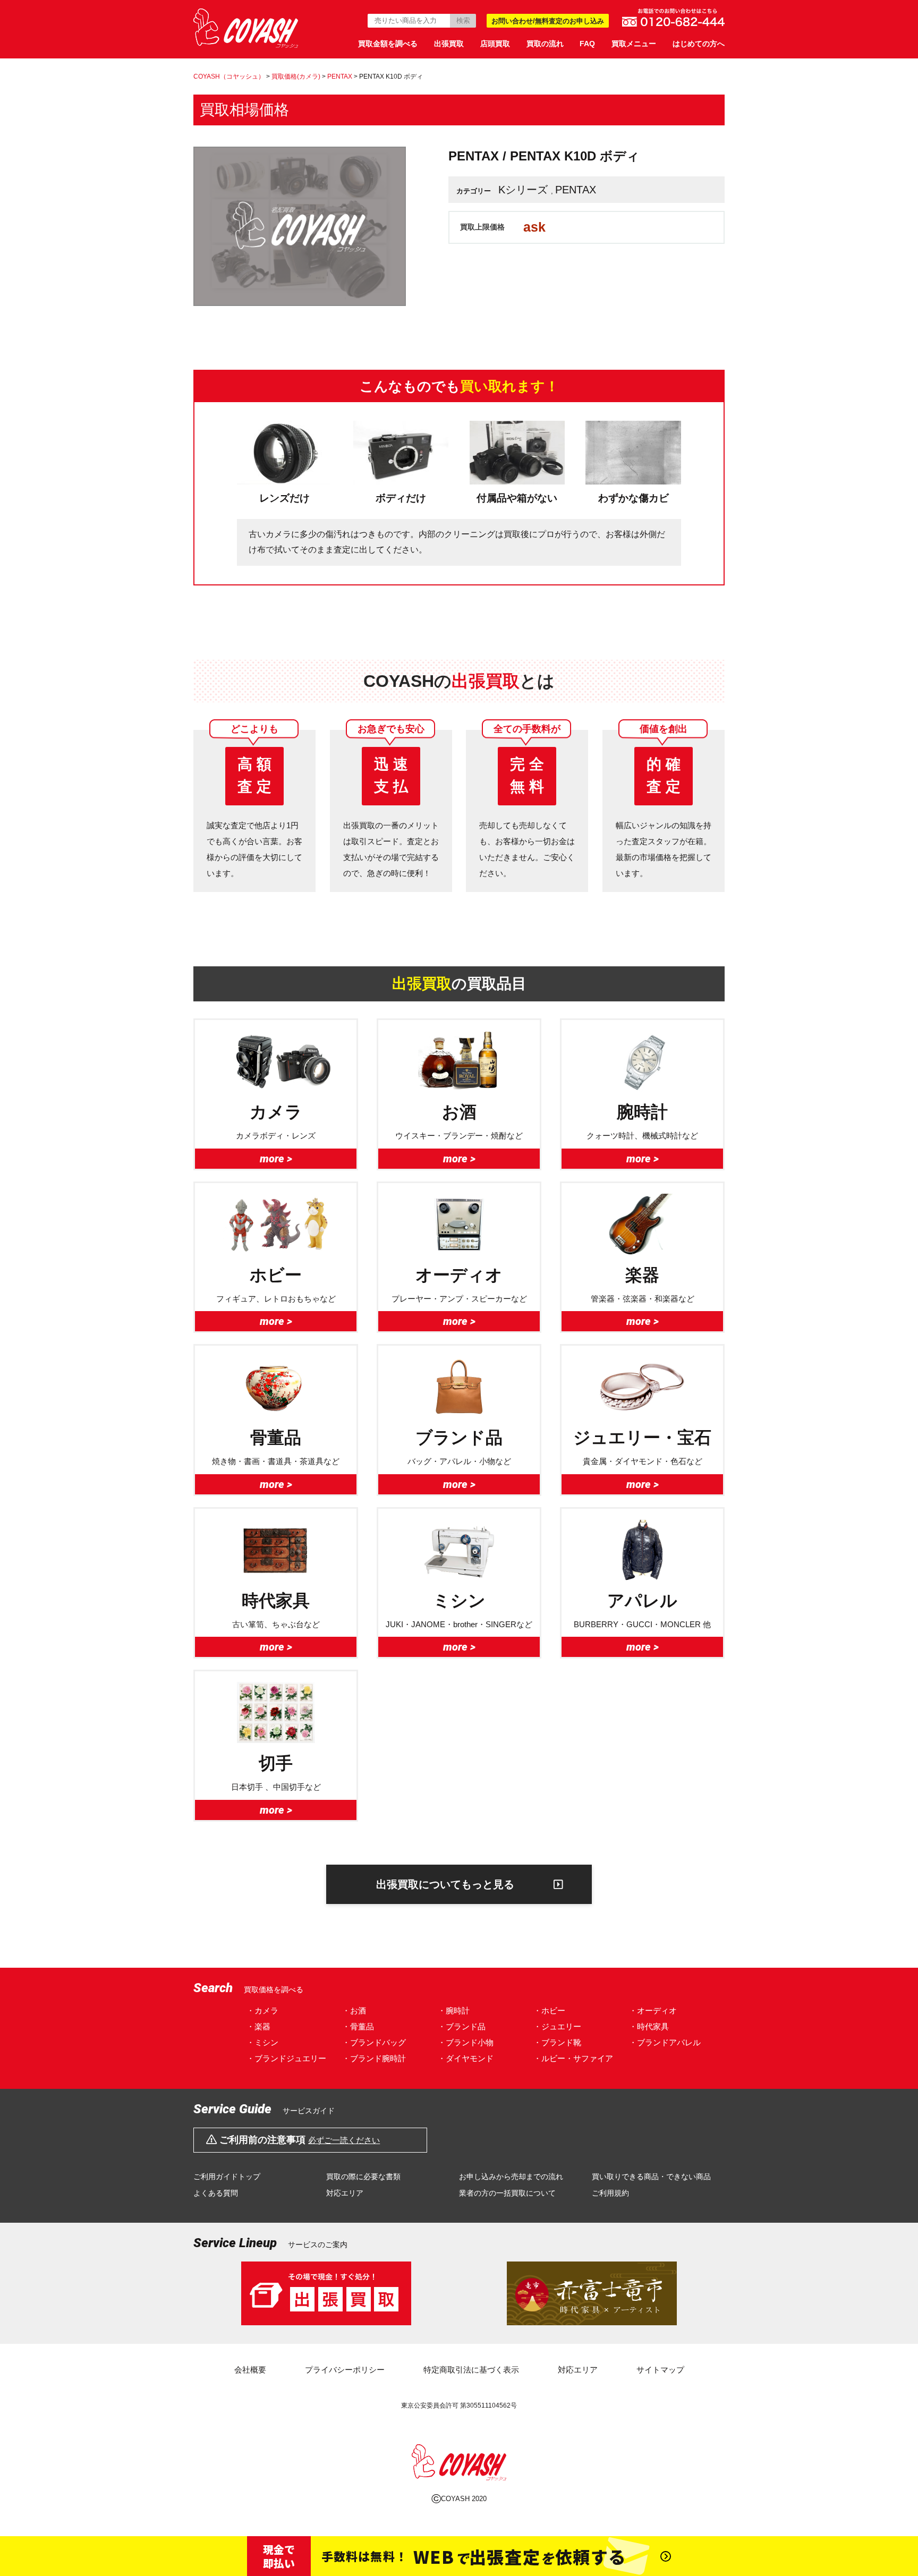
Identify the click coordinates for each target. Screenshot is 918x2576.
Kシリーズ (523, 190)
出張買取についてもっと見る (445, 1884)
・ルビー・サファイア (573, 2058)
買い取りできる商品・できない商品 (651, 2177)
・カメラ (262, 2010)
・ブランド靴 (557, 2042)
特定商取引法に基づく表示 (471, 2370)
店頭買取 (495, 44)
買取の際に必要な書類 (363, 2177)
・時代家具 (649, 2026)
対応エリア (345, 2193)
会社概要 (250, 2370)
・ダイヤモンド (466, 2058)
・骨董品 (358, 2026)
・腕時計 (454, 2010)
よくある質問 (216, 2193)
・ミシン (262, 2042)
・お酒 (354, 2010)
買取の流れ (545, 44)
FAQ (587, 44)
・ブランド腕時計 (374, 2058)
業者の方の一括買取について (507, 2193)
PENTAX (576, 190)
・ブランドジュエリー (286, 2058)
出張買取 (449, 44)
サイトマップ (660, 2370)
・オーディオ (653, 2010)
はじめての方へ (699, 44)
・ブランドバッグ (374, 2042)
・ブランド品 (462, 2026)
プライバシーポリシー (345, 2370)
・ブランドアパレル (665, 2042)
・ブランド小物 (466, 2042)
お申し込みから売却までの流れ (511, 2177)
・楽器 (258, 2026)
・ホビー (549, 2010)
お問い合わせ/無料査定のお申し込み (548, 21)
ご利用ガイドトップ (227, 2177)
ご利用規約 (610, 2193)
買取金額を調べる (388, 44)
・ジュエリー (557, 2026)
